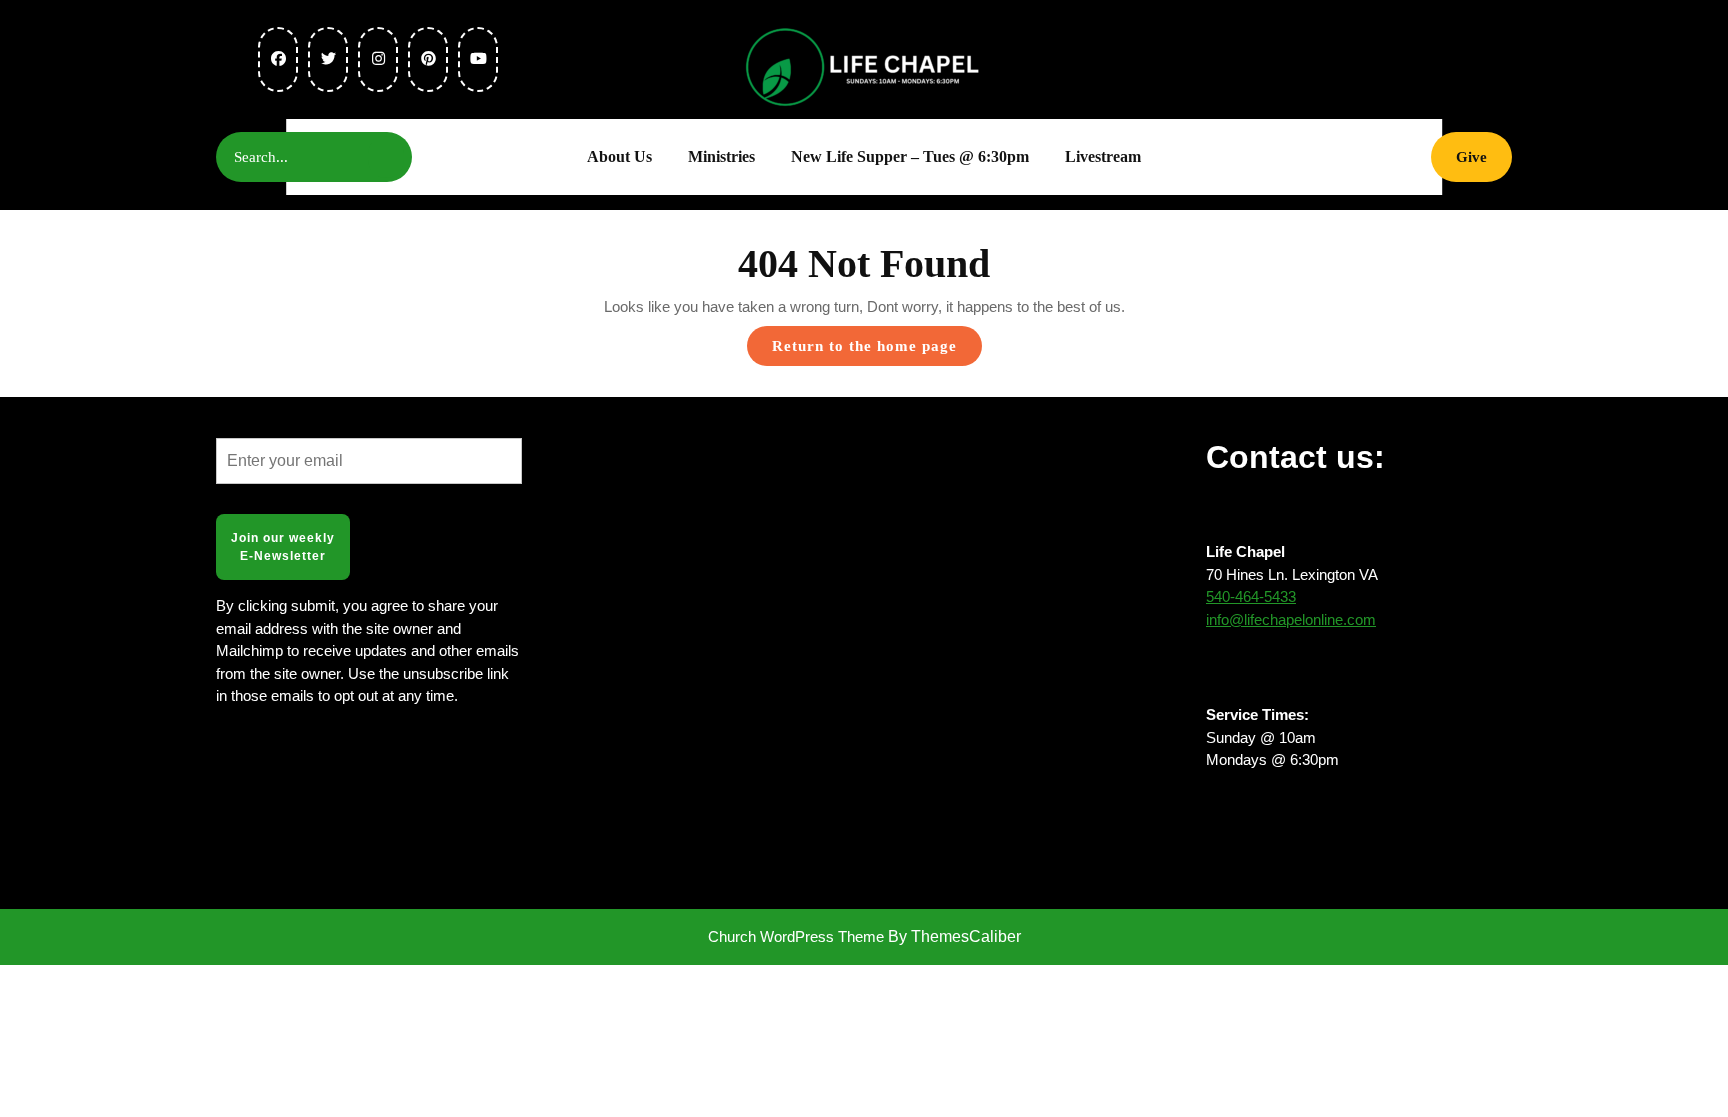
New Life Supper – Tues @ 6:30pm (910, 156)
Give (1484, 156)
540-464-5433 (1251, 596)
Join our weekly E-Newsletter (283, 547)
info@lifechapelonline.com (1291, 619)
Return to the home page (877, 351)
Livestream (1103, 156)
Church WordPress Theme (796, 936)
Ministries (721, 156)
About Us (619, 156)
